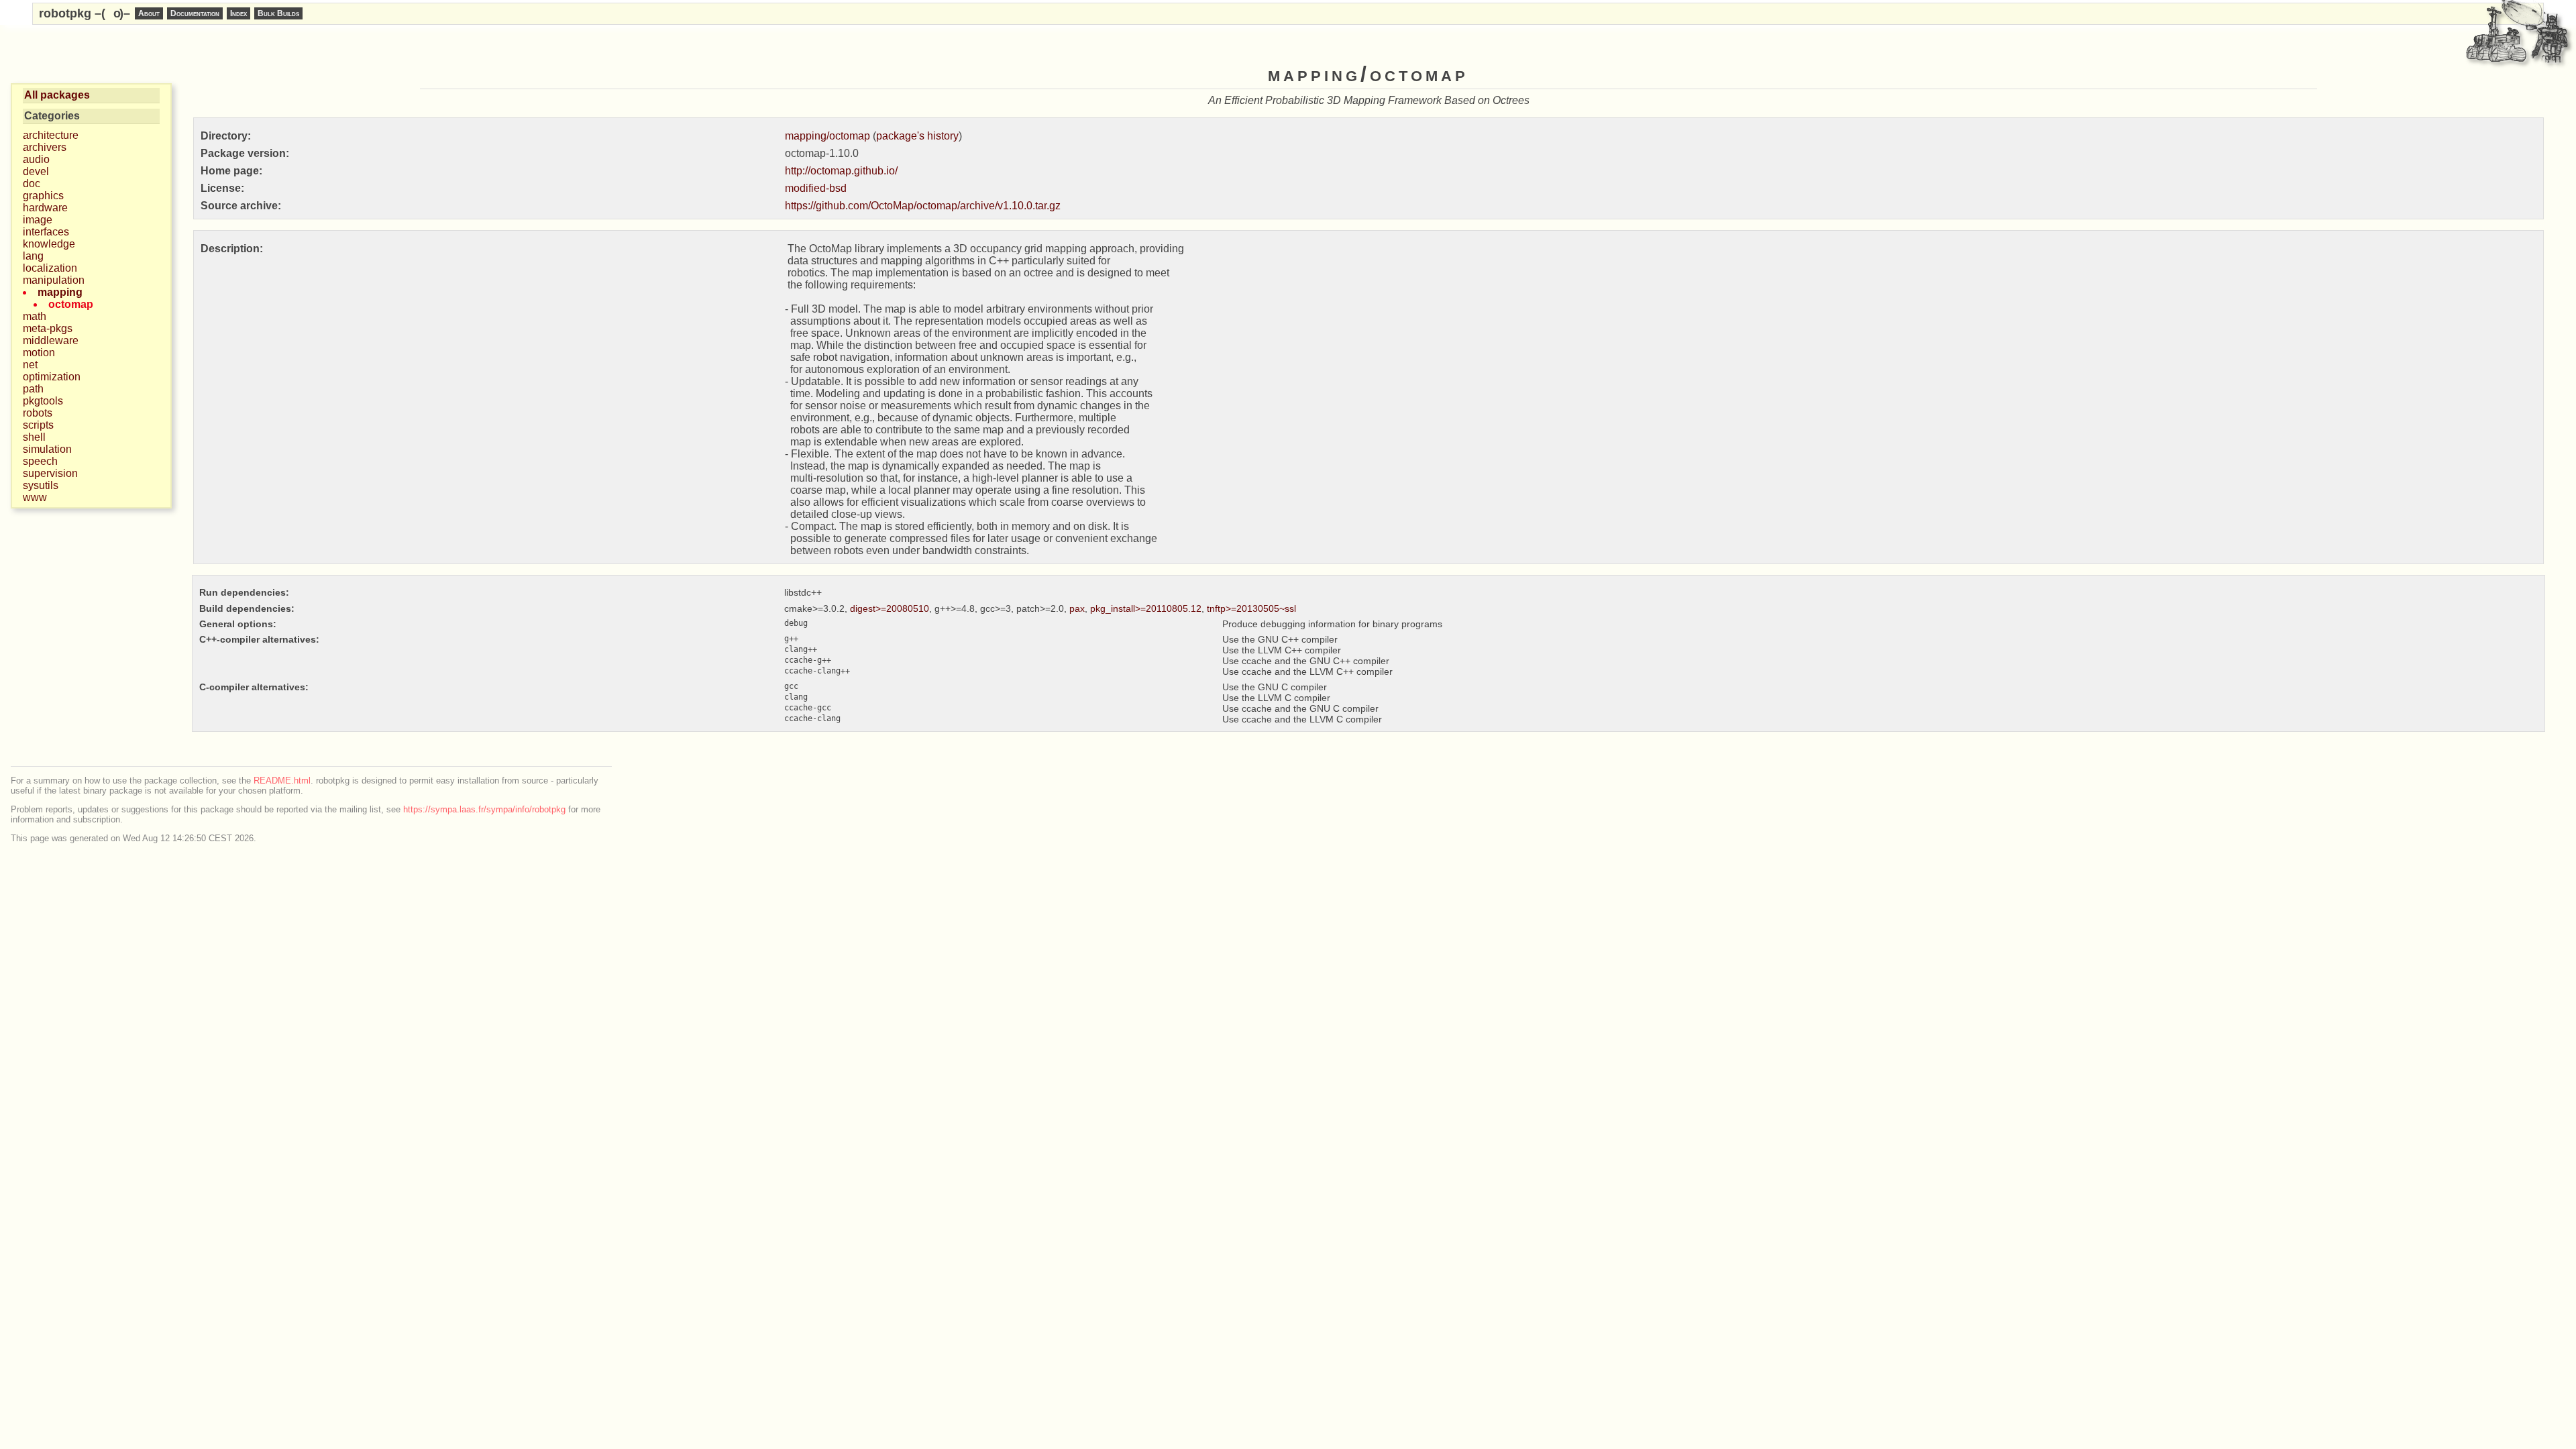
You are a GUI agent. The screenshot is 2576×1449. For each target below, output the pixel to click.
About (149, 13)
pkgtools (43, 401)
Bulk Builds (278, 13)
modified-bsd (816, 188)
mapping (60, 292)
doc (32, 183)
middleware (51, 340)
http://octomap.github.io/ (841, 171)
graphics (43, 196)
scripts (38, 425)
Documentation (195, 13)
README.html (282, 781)
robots (38, 413)
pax (1077, 608)
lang (33, 256)
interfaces (46, 232)
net (30, 365)
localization (50, 268)
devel (36, 171)
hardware (45, 208)
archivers (45, 147)
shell (34, 437)
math (35, 316)
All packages (57, 95)
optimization (52, 377)
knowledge (49, 244)
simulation (47, 449)
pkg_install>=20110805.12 (1146, 608)
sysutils (41, 485)
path (33, 389)
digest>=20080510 (890, 608)
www (35, 497)
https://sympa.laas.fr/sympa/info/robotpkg (484, 809)
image (38, 220)
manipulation (54, 280)
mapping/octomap (827, 136)
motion (39, 353)
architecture (51, 135)
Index (238, 13)
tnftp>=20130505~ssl (1251, 608)
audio (36, 159)
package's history (917, 136)
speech (40, 461)
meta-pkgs (48, 328)
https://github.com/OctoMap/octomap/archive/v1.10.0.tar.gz (923, 206)
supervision (50, 473)
